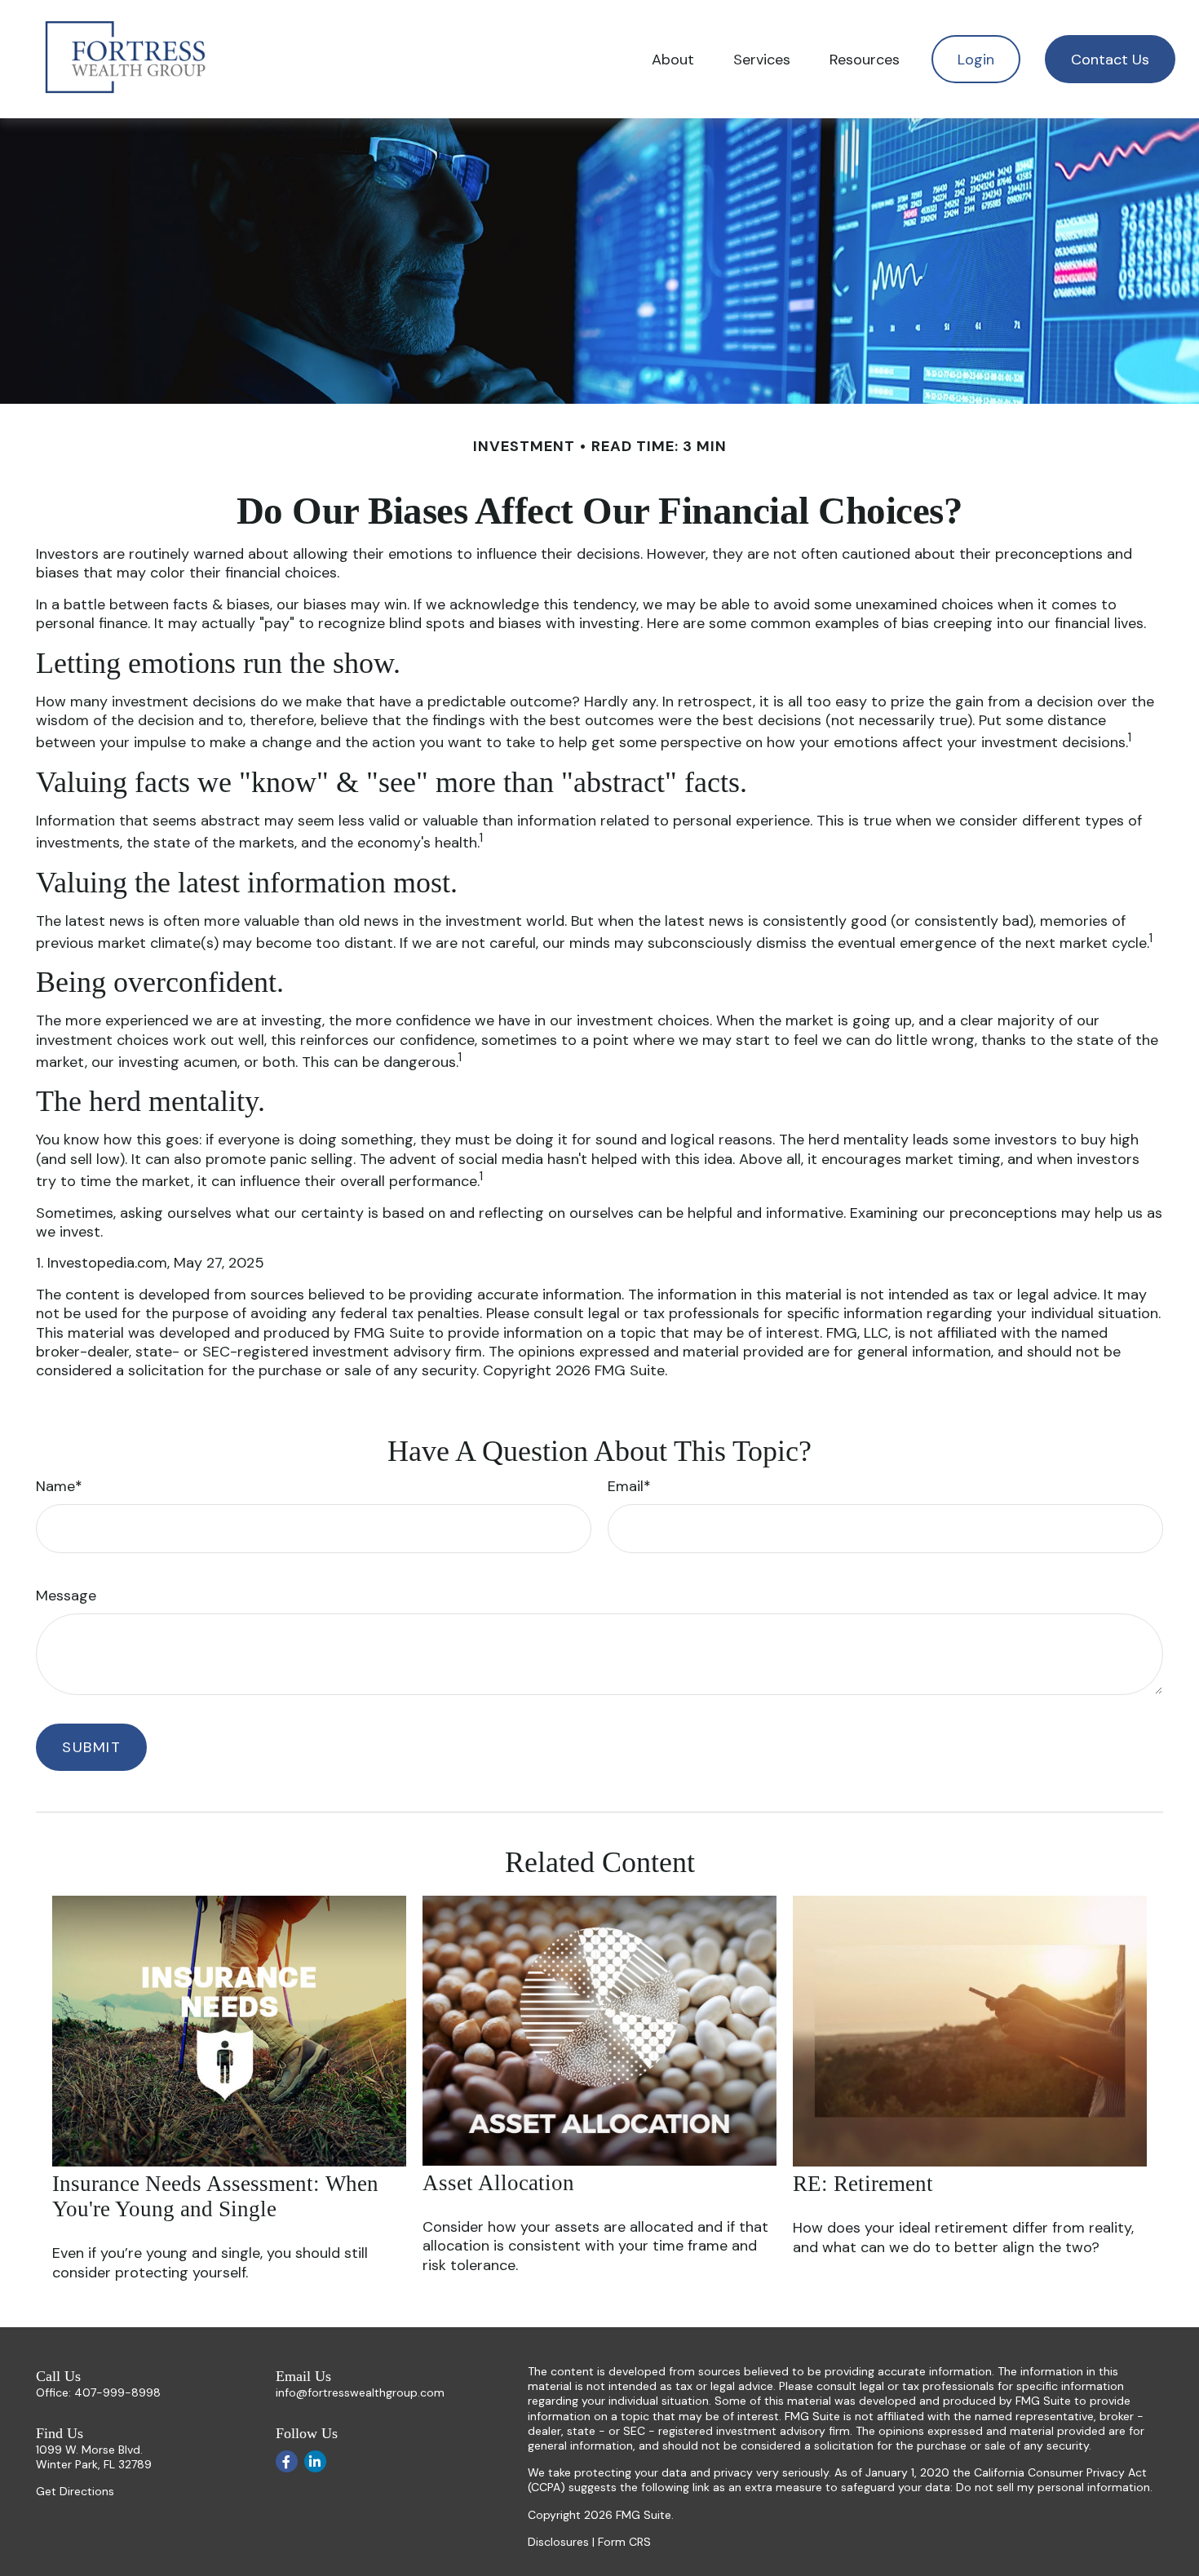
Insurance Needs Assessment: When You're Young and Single (215, 2196)
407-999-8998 (117, 2392)
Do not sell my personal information (1053, 2487)
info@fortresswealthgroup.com (360, 2392)
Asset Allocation (498, 2183)
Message (66, 1596)
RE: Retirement (863, 2184)
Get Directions (75, 2491)
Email (626, 1486)
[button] (673, 59)
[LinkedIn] (315, 2461)
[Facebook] (287, 2461)
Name (55, 1486)
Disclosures (558, 2542)
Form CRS (624, 2542)
